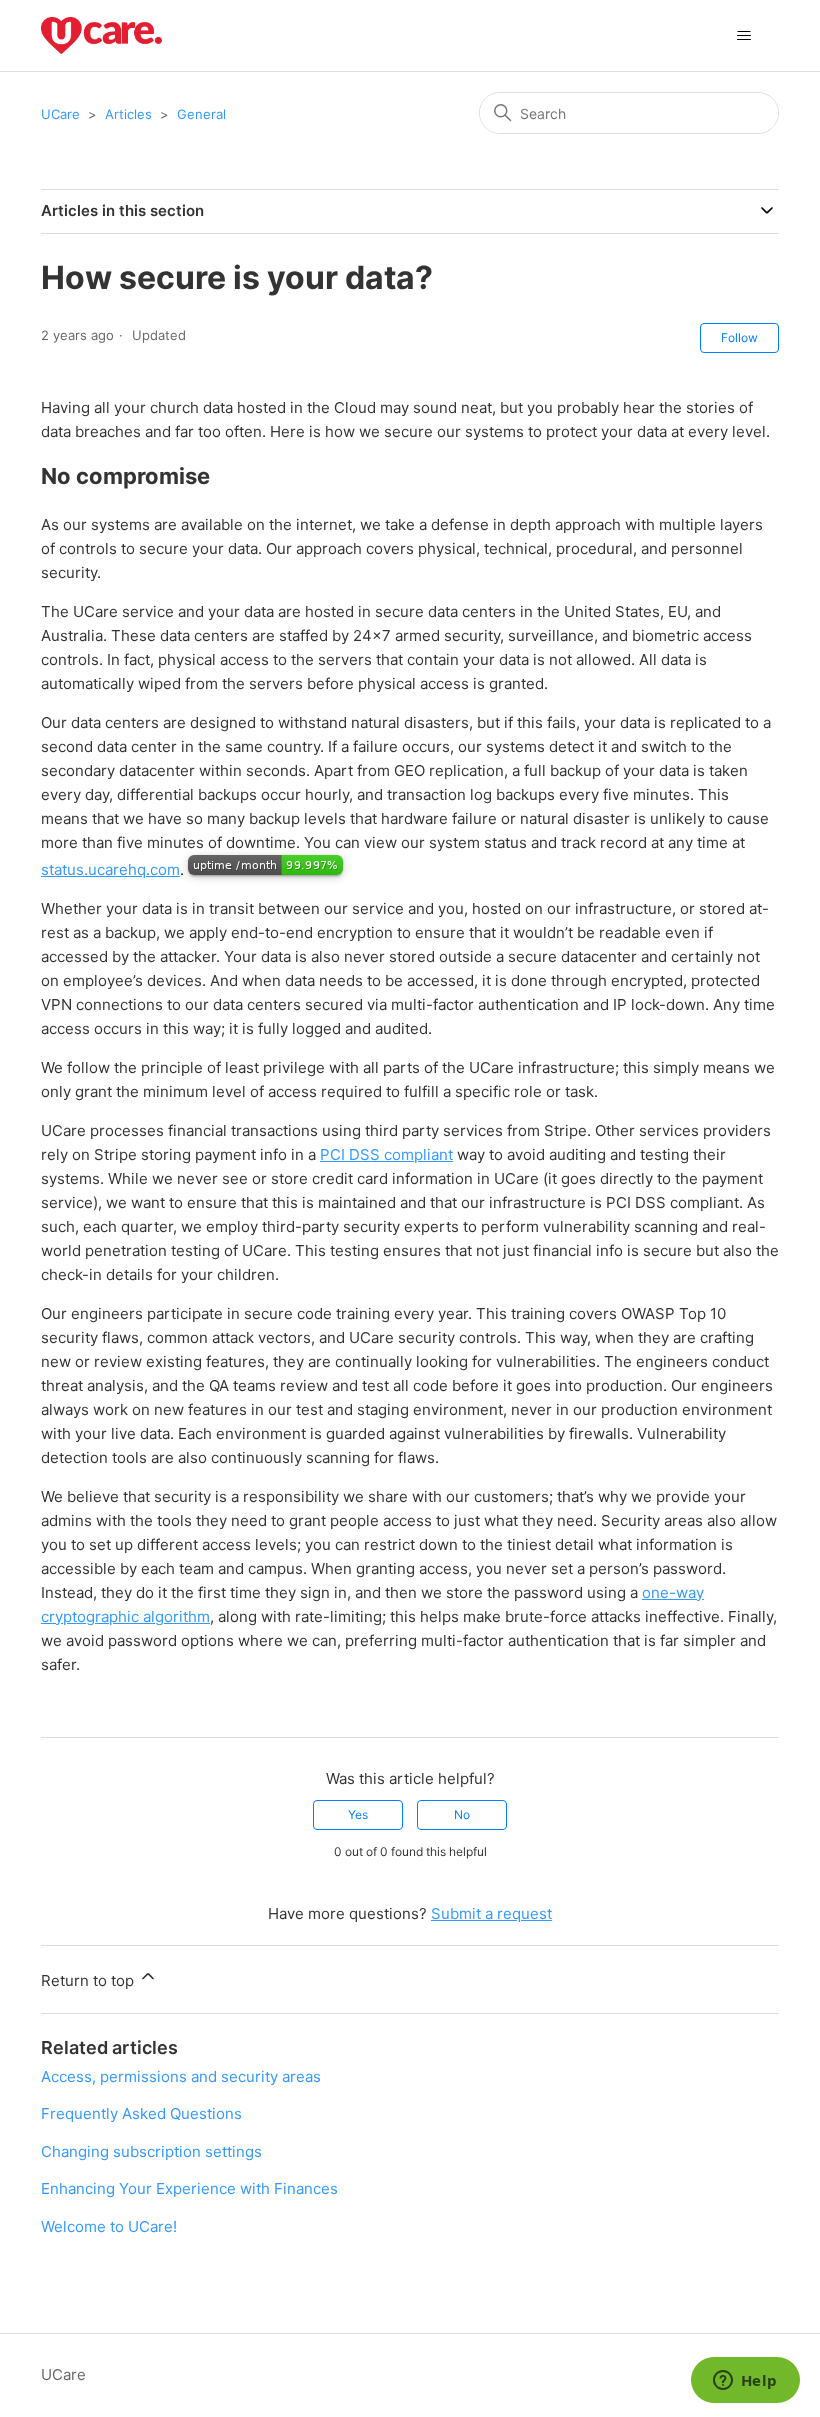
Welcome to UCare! (109, 2226)
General (201, 114)
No (462, 1814)
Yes (358, 1814)
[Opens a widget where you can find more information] (745, 2382)
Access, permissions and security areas (181, 2076)
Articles (128, 114)
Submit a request (491, 1913)
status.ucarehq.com (110, 869)
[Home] (101, 35)
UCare (60, 114)
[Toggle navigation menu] (743, 36)
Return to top (89, 1980)
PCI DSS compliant (386, 1154)
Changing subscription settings (151, 2151)
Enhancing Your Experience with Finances (189, 2188)
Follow (739, 337)
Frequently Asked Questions (141, 2113)
